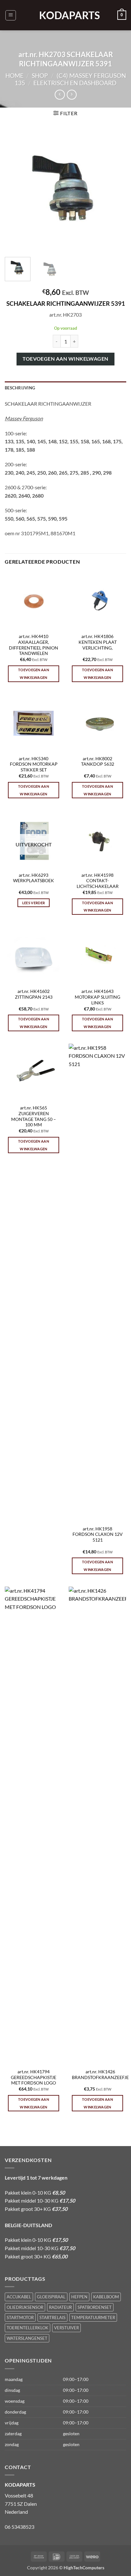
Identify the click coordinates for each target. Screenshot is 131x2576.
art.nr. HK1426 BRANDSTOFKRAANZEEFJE (100, 2075)
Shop (40, 75)
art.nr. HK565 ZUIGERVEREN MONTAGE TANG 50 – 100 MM (34, 1116)
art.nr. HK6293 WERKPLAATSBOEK (34, 878)
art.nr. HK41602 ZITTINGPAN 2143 (34, 994)
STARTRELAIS (52, 2317)
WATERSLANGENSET (27, 2338)
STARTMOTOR (20, 2317)
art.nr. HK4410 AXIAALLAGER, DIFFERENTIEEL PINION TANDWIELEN (34, 645)
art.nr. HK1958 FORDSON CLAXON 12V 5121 (98, 1534)
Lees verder (34, 903)
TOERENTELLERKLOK (28, 2328)
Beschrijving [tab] (20, 388)
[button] (11, 15)
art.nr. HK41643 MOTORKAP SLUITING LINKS (97, 997)
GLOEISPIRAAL (51, 2297)
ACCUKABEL (19, 2297)
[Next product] (60, 95)
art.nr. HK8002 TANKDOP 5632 (98, 762)
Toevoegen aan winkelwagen (65, 359)
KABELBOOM (106, 2297)
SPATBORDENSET (95, 2307)
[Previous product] (72, 95)
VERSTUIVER (66, 2328)
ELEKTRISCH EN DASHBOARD (75, 83)
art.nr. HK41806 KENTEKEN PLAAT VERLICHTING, (98, 642)
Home (14, 75)
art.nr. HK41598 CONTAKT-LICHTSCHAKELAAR (98, 881)
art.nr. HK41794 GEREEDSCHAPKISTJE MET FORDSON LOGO (34, 2077)
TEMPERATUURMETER (93, 2317)
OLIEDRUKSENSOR (25, 2307)
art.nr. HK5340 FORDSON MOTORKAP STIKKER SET (34, 764)
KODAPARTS (65, 15)
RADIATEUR (60, 2307)
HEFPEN (79, 2297)
